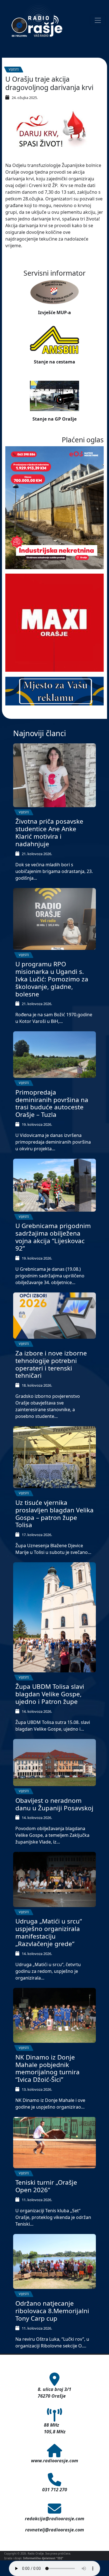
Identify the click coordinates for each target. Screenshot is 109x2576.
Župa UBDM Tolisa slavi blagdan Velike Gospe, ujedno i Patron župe (50, 1694)
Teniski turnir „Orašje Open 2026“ (46, 2186)
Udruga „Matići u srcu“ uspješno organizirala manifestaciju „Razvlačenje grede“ (49, 1932)
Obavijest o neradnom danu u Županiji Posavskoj (54, 1804)
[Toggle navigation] (98, 20)
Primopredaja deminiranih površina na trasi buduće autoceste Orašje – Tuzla (52, 1103)
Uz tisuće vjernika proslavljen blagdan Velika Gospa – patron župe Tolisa (54, 1514)
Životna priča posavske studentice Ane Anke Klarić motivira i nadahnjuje (49, 833)
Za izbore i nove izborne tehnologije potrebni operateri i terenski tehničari (51, 1364)
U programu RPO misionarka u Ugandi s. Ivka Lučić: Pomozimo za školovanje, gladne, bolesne (52, 979)
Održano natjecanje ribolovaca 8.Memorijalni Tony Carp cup (52, 2311)
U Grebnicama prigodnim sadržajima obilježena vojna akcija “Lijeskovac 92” (53, 1237)
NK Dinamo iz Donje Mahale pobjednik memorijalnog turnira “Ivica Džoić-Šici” (48, 2068)
